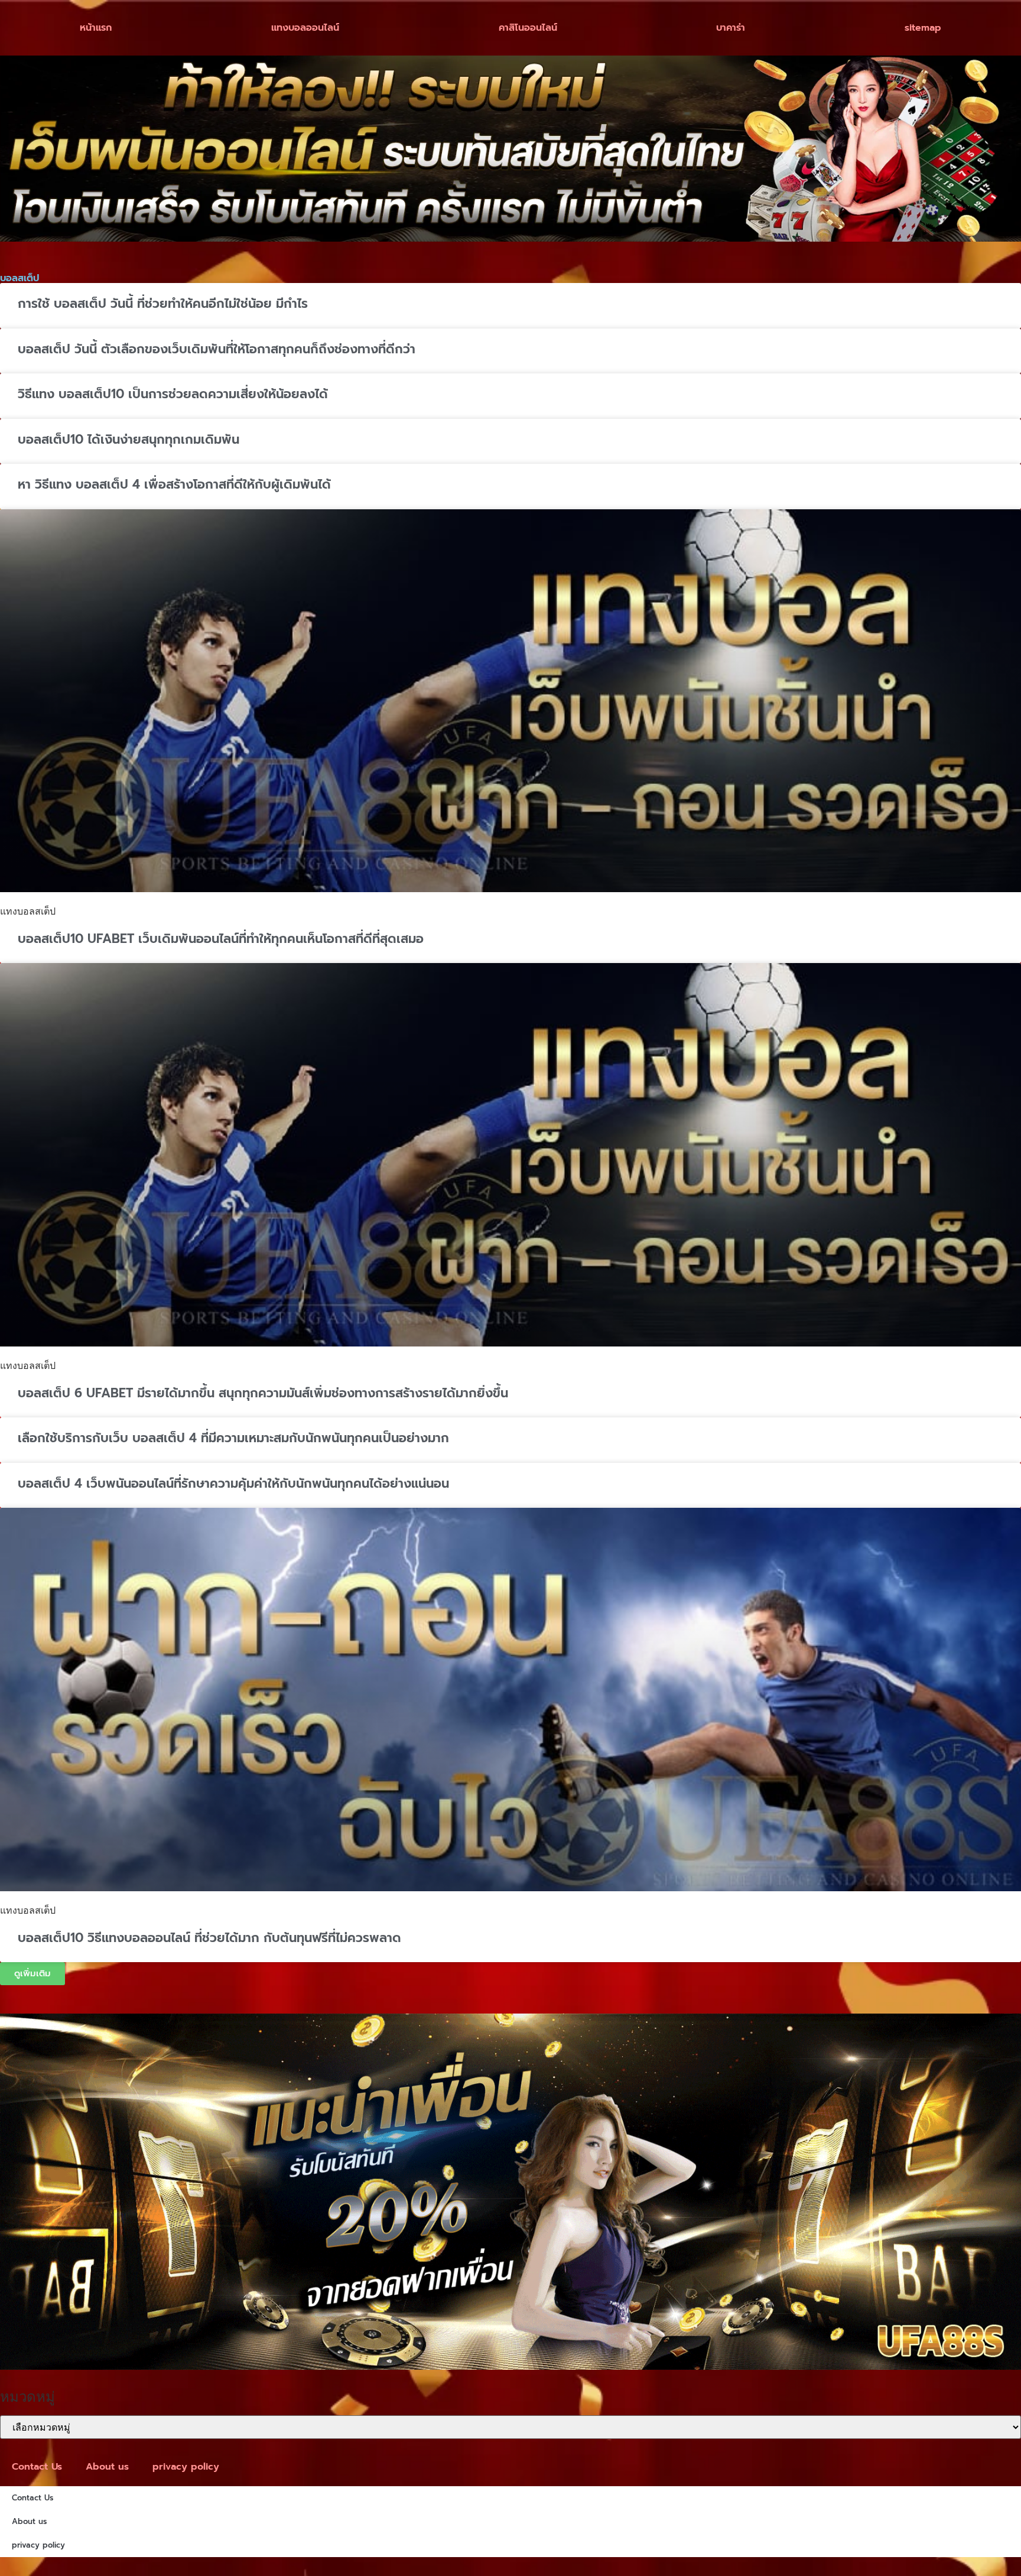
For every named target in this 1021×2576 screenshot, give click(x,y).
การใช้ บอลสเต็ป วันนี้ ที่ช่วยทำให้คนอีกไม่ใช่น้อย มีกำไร (163, 304)
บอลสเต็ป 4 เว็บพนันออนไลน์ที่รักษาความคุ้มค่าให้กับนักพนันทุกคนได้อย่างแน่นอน (233, 1484)
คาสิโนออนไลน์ (528, 28)
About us (107, 2467)
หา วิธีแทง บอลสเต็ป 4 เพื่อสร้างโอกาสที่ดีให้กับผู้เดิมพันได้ (174, 484)
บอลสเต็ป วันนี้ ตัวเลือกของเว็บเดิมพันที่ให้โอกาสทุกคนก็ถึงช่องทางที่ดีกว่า (217, 349)
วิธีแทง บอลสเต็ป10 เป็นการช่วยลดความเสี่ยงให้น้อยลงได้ (173, 394)
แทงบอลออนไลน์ (305, 28)
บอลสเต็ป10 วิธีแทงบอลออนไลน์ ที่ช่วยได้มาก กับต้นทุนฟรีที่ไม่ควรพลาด (209, 1938)
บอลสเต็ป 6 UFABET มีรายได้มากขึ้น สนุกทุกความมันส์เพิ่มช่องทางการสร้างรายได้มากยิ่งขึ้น (263, 1393)
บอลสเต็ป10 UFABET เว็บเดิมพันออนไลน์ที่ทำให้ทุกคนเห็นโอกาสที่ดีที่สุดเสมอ (221, 939)
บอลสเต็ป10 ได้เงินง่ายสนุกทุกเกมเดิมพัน (129, 440)
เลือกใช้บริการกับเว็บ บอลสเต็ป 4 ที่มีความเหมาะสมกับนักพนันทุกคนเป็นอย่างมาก (233, 1438)
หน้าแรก (96, 28)
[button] (32, 1974)
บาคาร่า (731, 28)
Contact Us (37, 2467)
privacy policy (186, 2467)
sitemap (923, 28)
